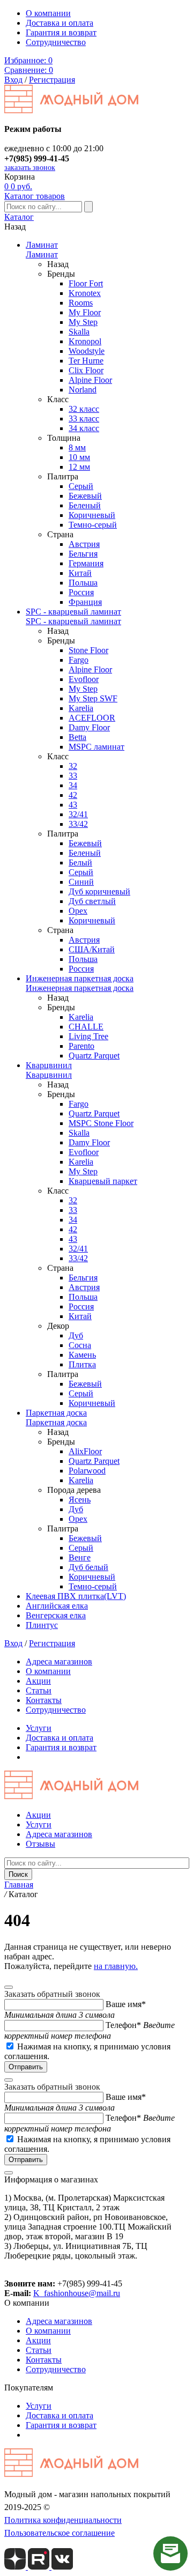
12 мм (79, 467)
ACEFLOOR (92, 718)
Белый (80, 863)
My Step (83, 322)
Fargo (79, 660)
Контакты (44, 1700)
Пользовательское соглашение (60, 2533)
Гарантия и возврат (61, 32)
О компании (48, 13)
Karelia (81, 708)
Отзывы (40, 1844)
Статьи (39, 1690)
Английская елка (57, 1606)
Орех (78, 911)
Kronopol (85, 341)
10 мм (79, 457)
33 (73, 776)
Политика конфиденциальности (63, 2520)
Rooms (81, 303)
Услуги (39, 1728)
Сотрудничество (56, 42)
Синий (81, 882)
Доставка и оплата (60, 23)
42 (73, 795)
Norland (83, 390)
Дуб (76, 1335)
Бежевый (85, 496)
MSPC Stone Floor (101, 1123)
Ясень (80, 1500)
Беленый (85, 505)
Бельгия (83, 554)
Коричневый (92, 515)
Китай (80, 573)
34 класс (84, 428)
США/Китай (92, 949)
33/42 (78, 824)
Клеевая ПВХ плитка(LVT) (76, 1596)
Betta (77, 737)
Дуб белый (88, 1567)
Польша (83, 583)
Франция (85, 602)
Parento (81, 1046)
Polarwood (87, 1471)
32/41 (78, 814)
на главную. (116, 1966)
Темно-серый (93, 525)
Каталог (19, 217)
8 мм (77, 447)
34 (73, 785)
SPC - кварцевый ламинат (73, 612)
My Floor (85, 312)
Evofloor (84, 679)
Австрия (84, 544)
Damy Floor (89, 727)
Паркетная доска (56, 1413)
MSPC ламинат (96, 747)
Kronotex (85, 293)
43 (73, 805)
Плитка (82, 1364)
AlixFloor (85, 1451)
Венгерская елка (56, 1615)
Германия (86, 563)
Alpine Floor (90, 380)
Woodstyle (87, 351)
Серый (81, 486)
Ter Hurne (86, 361)
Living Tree (88, 1036)
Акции (38, 1681)
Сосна (80, 1345)
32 (73, 766)
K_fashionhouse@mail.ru (77, 2293)
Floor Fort (86, 283)
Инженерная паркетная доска (80, 978)
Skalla (79, 332)
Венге (80, 1557)
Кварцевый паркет (103, 1181)
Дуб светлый (92, 901)
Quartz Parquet (94, 1056)
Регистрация (52, 80)
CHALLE (86, 1027)
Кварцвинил (49, 1065)
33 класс (84, 419)
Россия (81, 592)
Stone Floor (88, 650)
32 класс (84, 409)
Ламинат (42, 245)
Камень (82, 1355)
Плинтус (42, 1625)
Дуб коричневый (99, 891)
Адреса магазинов (59, 1661)
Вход (13, 80)
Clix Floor (86, 370)
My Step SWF (93, 698)
